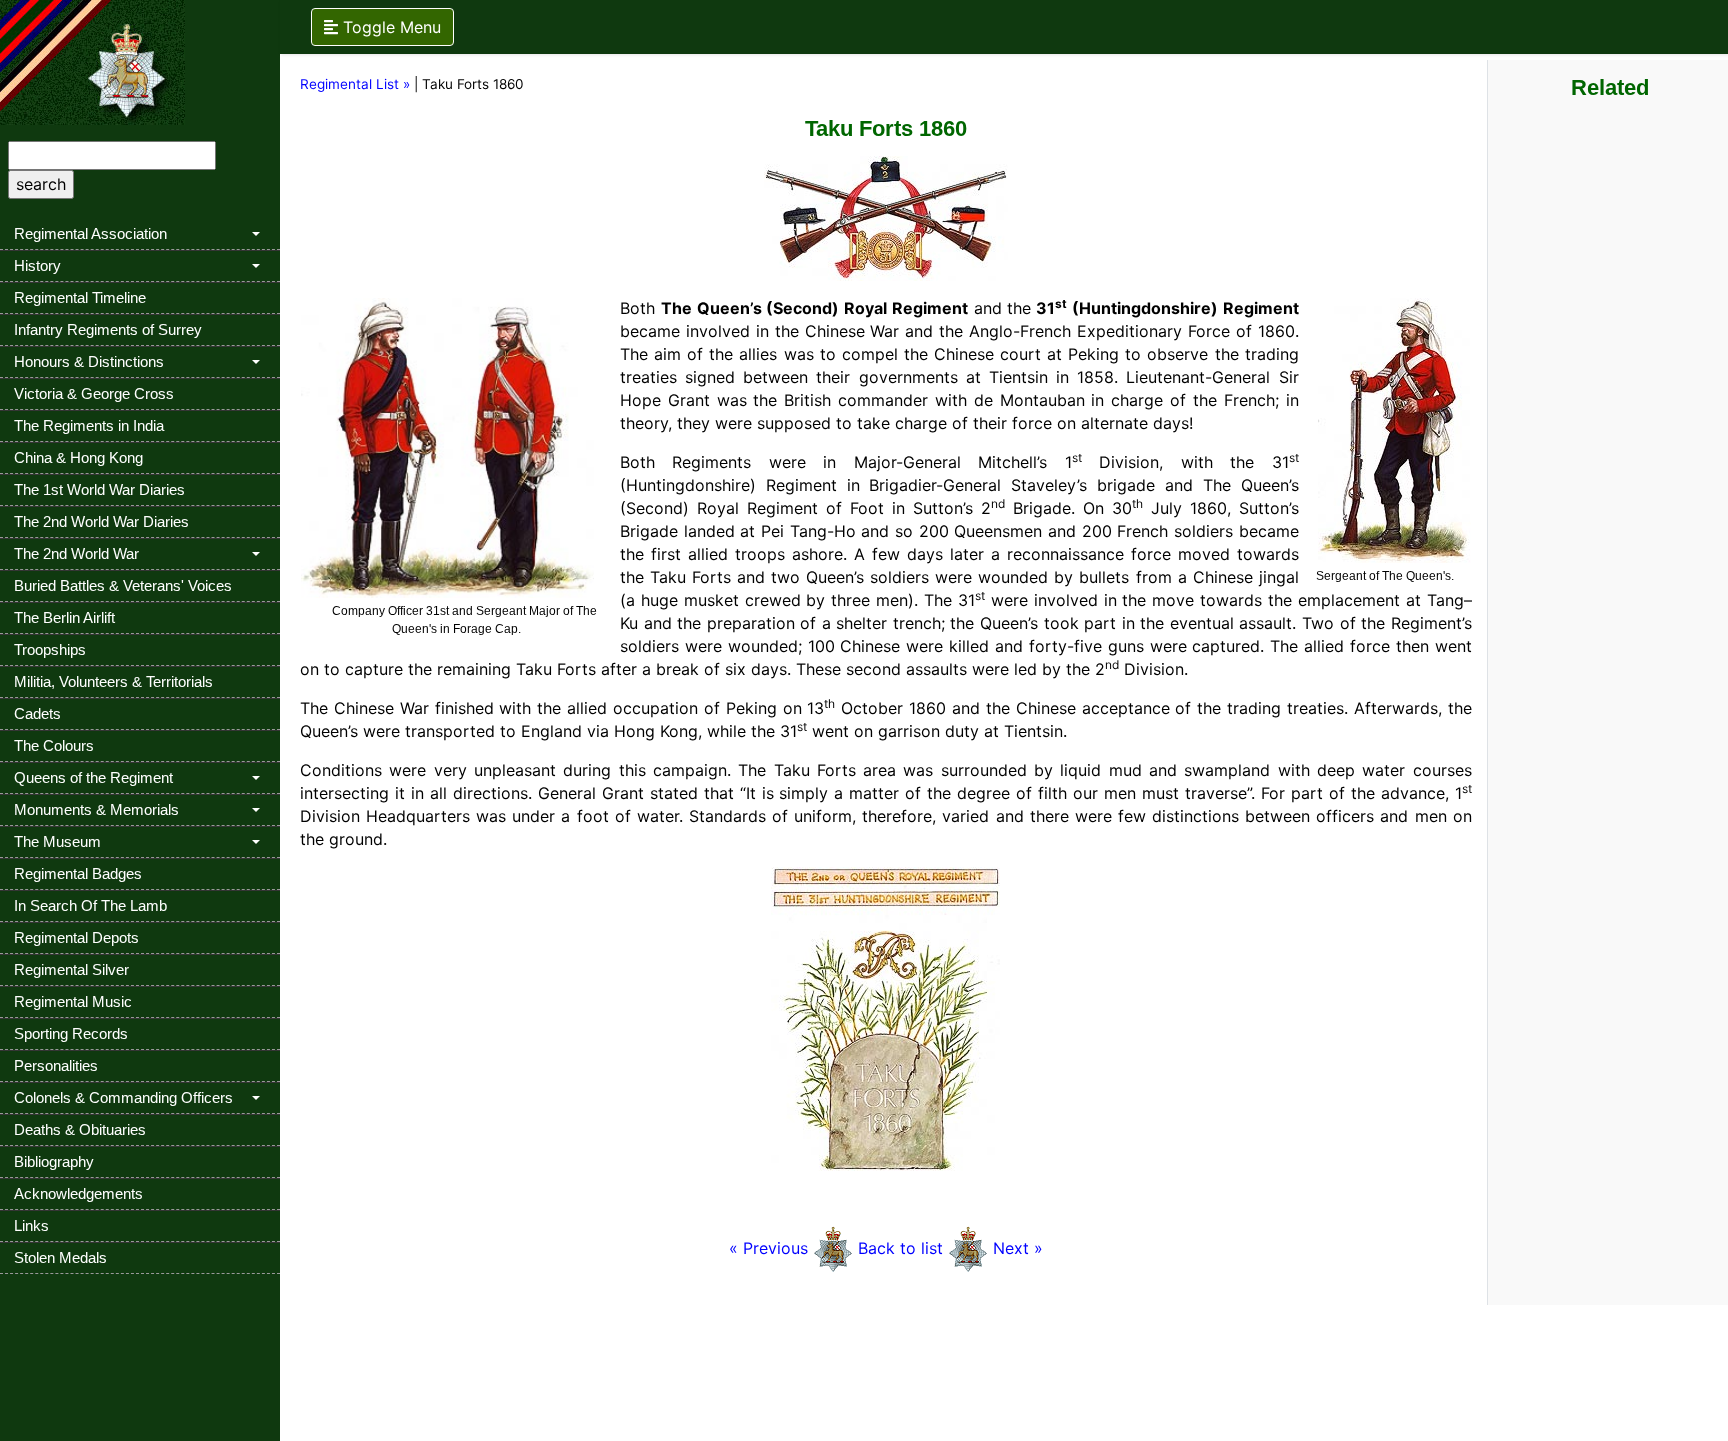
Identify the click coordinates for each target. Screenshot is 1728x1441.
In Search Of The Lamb (90, 905)
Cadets (37, 713)
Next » (1018, 1248)
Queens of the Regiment (93, 777)
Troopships (50, 649)
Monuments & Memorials (96, 809)
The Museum (57, 841)
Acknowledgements (78, 1193)
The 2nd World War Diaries (101, 521)
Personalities (56, 1065)
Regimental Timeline (80, 297)
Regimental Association (90, 233)
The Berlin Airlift (64, 617)
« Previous (771, 1248)
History (37, 265)
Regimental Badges (78, 873)
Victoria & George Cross (94, 393)
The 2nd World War (76, 553)
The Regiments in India (89, 425)
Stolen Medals (60, 1257)
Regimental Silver (71, 969)
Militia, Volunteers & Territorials (113, 681)
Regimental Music (73, 1001)
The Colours (54, 745)
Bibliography (54, 1161)
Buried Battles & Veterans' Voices (123, 585)
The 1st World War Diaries (99, 489)
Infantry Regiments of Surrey (108, 329)
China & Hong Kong (78, 457)
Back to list (900, 1248)
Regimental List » (355, 84)
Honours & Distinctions (89, 361)
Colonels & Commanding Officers (123, 1097)
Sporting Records (71, 1033)
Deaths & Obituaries (80, 1129)
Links (31, 1225)
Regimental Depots (76, 937)
